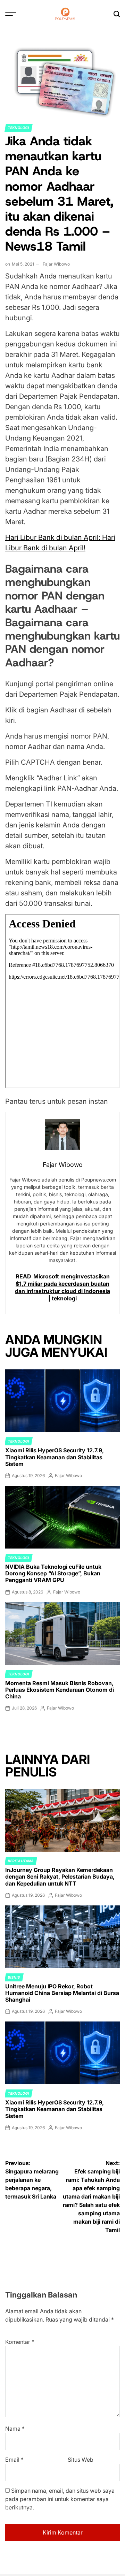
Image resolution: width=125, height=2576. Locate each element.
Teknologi (19, 128)
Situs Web (81, 2460)
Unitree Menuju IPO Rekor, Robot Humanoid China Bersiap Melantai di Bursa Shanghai (62, 1993)
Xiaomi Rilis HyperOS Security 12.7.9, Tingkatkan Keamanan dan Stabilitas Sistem (55, 1457)
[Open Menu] (11, 14)
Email (14, 2460)
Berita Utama (21, 1861)
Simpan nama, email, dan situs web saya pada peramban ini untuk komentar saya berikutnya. (60, 2499)
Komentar (20, 2342)
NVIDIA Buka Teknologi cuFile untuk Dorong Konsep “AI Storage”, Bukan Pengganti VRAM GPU (53, 1573)
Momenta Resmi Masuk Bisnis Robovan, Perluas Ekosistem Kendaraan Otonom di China (60, 1690)
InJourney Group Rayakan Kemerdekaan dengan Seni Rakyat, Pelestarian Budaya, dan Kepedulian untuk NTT (60, 1876)
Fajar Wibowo (56, 264)
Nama (15, 2429)
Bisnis (14, 1977)
